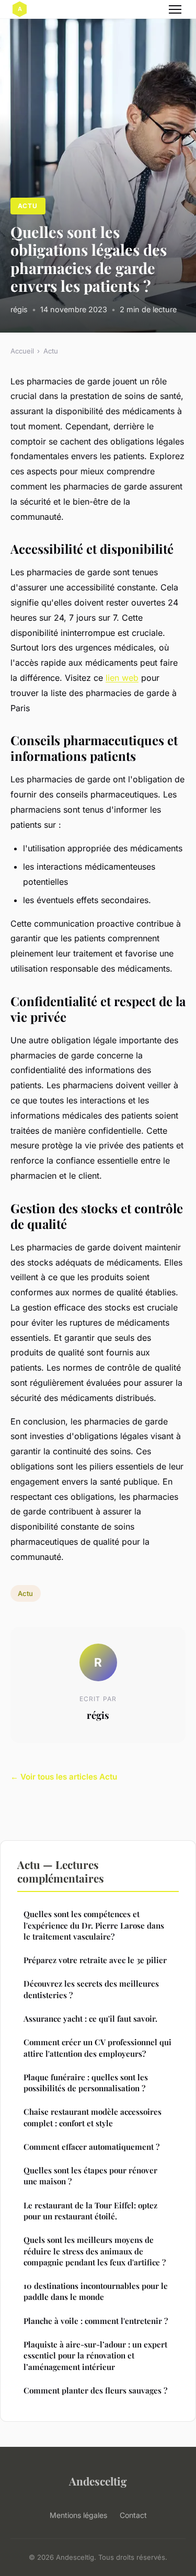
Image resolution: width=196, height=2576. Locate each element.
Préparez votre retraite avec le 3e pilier (95, 1960)
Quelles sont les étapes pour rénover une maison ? (90, 2176)
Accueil (22, 351)
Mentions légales (78, 2515)
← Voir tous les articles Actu (64, 1777)
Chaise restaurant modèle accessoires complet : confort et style (93, 2117)
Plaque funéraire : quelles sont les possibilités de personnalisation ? (86, 2083)
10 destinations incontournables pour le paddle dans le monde (96, 2291)
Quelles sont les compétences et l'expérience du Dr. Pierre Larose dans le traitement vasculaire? (94, 1925)
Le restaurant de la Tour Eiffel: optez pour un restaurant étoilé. (90, 2211)
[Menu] (175, 9)
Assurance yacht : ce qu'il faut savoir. (90, 2019)
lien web (122, 678)
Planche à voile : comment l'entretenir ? (96, 2321)
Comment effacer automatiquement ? (91, 2147)
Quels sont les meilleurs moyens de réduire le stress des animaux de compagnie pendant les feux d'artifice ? (95, 2251)
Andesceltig (98, 2481)
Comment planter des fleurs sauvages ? (95, 2390)
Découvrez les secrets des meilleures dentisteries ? (91, 1989)
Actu (28, 206)
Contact (133, 2515)
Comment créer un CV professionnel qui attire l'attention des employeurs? (97, 2048)
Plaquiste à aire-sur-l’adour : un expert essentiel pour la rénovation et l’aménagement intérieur (95, 2356)
